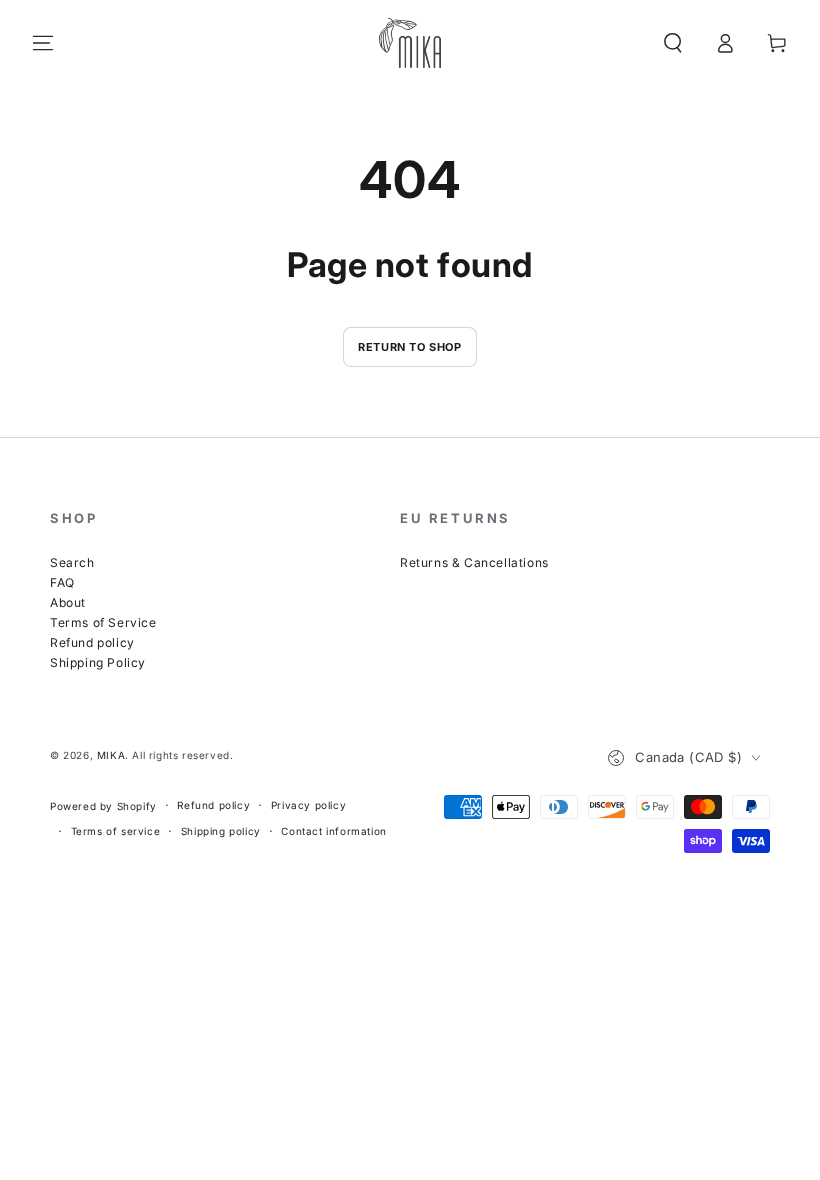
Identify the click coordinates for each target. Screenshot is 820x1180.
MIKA (111, 755)
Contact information (333, 831)
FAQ (62, 582)
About (68, 602)
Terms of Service (103, 622)
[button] (673, 43)
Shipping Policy (98, 662)
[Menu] (43, 43)
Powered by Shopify (103, 806)
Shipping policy (221, 831)
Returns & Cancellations (474, 562)
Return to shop (409, 347)
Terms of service (116, 831)
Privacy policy (308, 805)
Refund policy (92, 642)
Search (72, 562)
